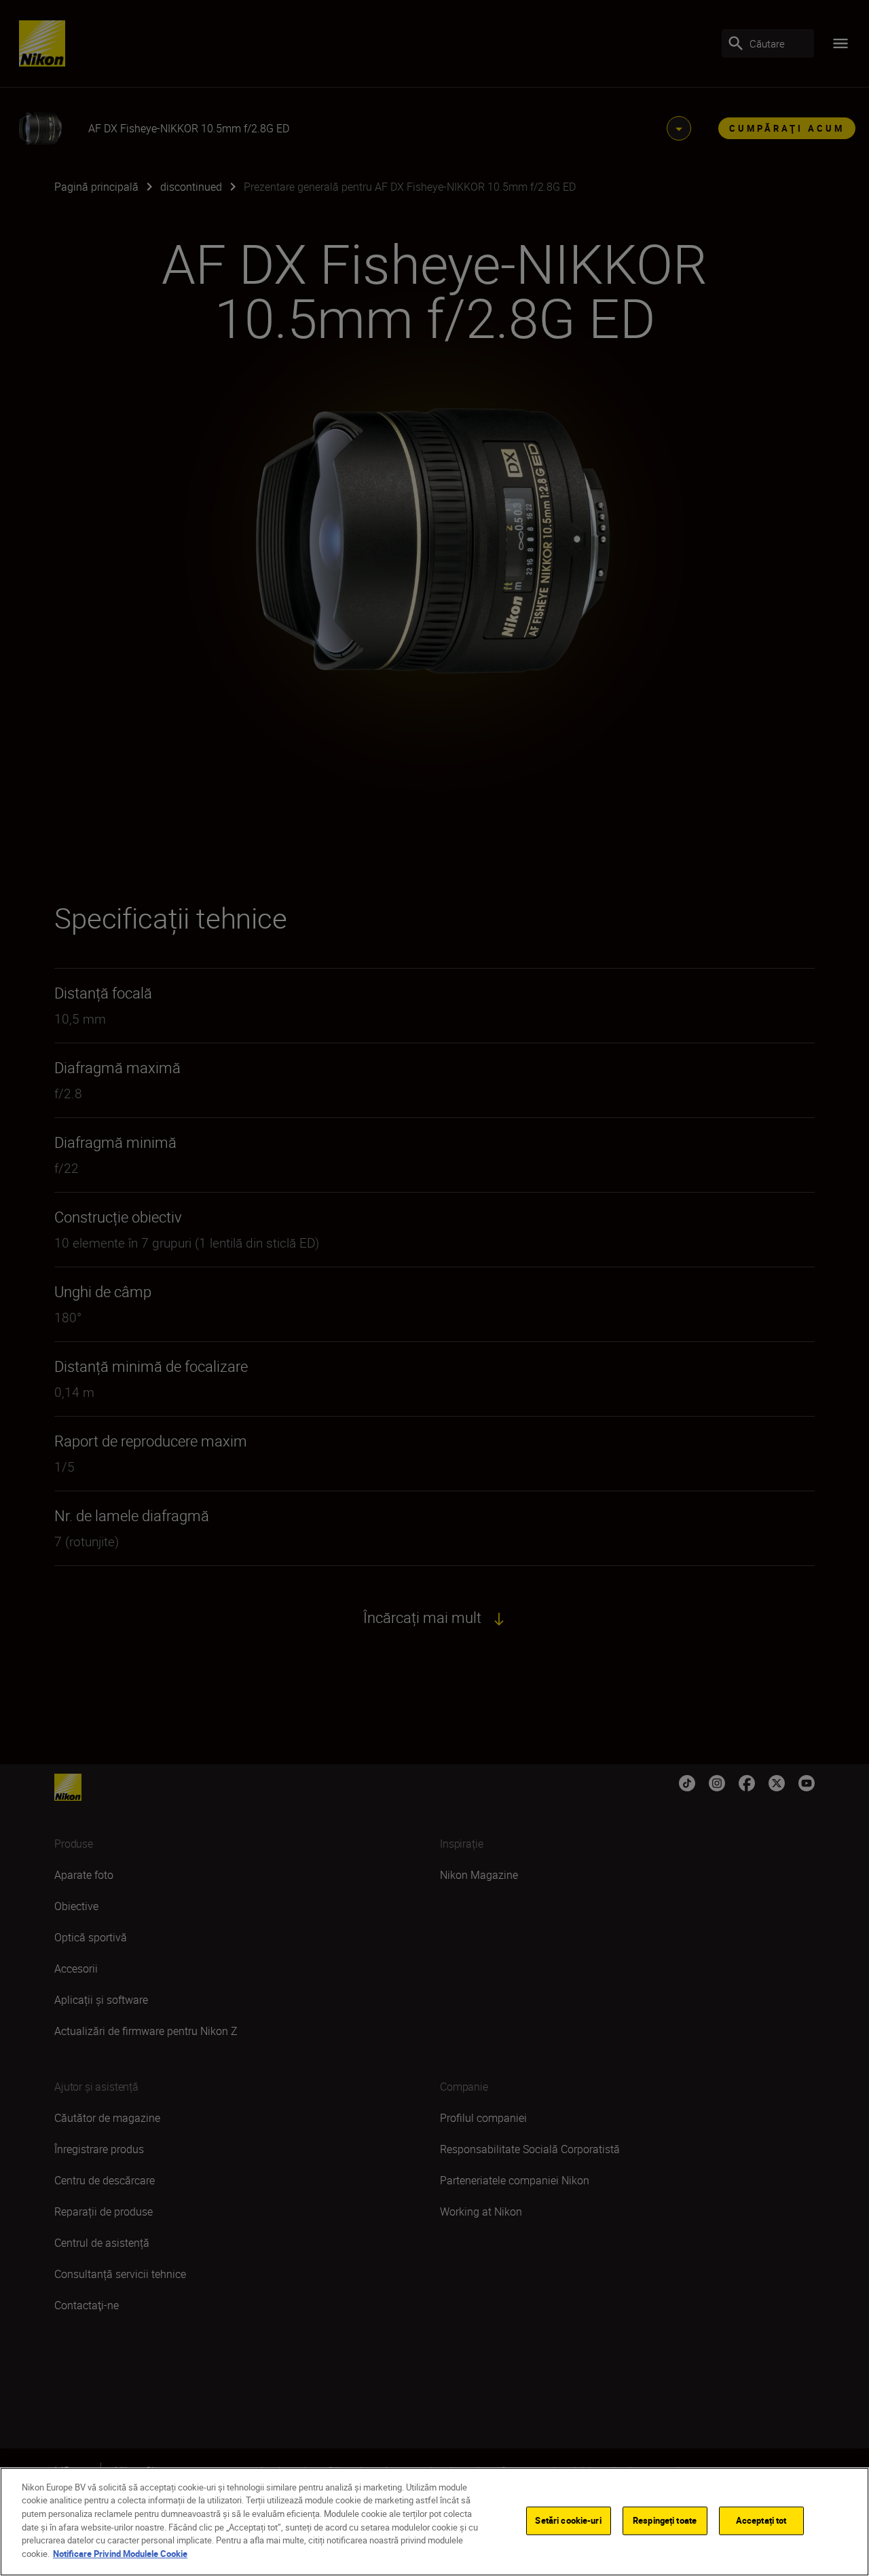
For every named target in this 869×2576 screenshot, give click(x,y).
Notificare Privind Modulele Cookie (120, 2553)
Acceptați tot (761, 2520)
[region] (434, 2522)
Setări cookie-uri (568, 2520)
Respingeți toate (665, 2520)
